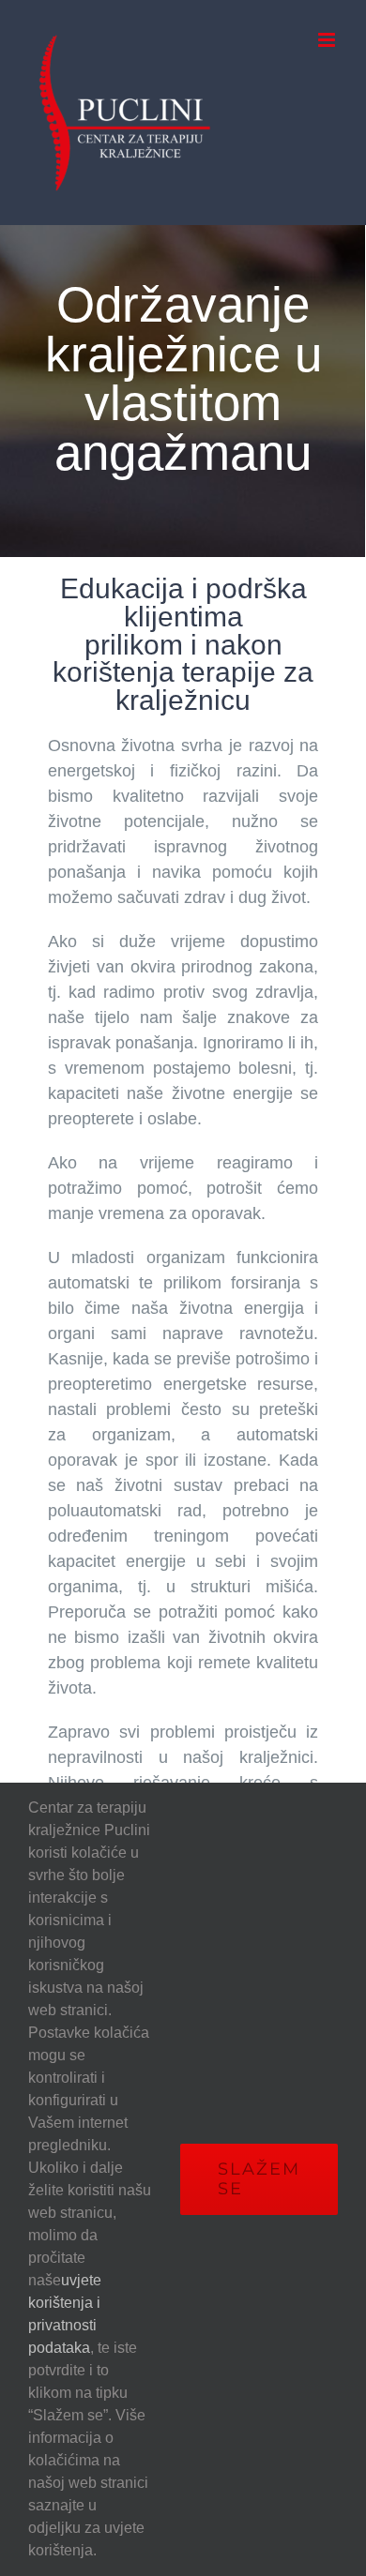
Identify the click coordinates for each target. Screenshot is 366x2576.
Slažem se (259, 2179)
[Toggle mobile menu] (328, 40)
